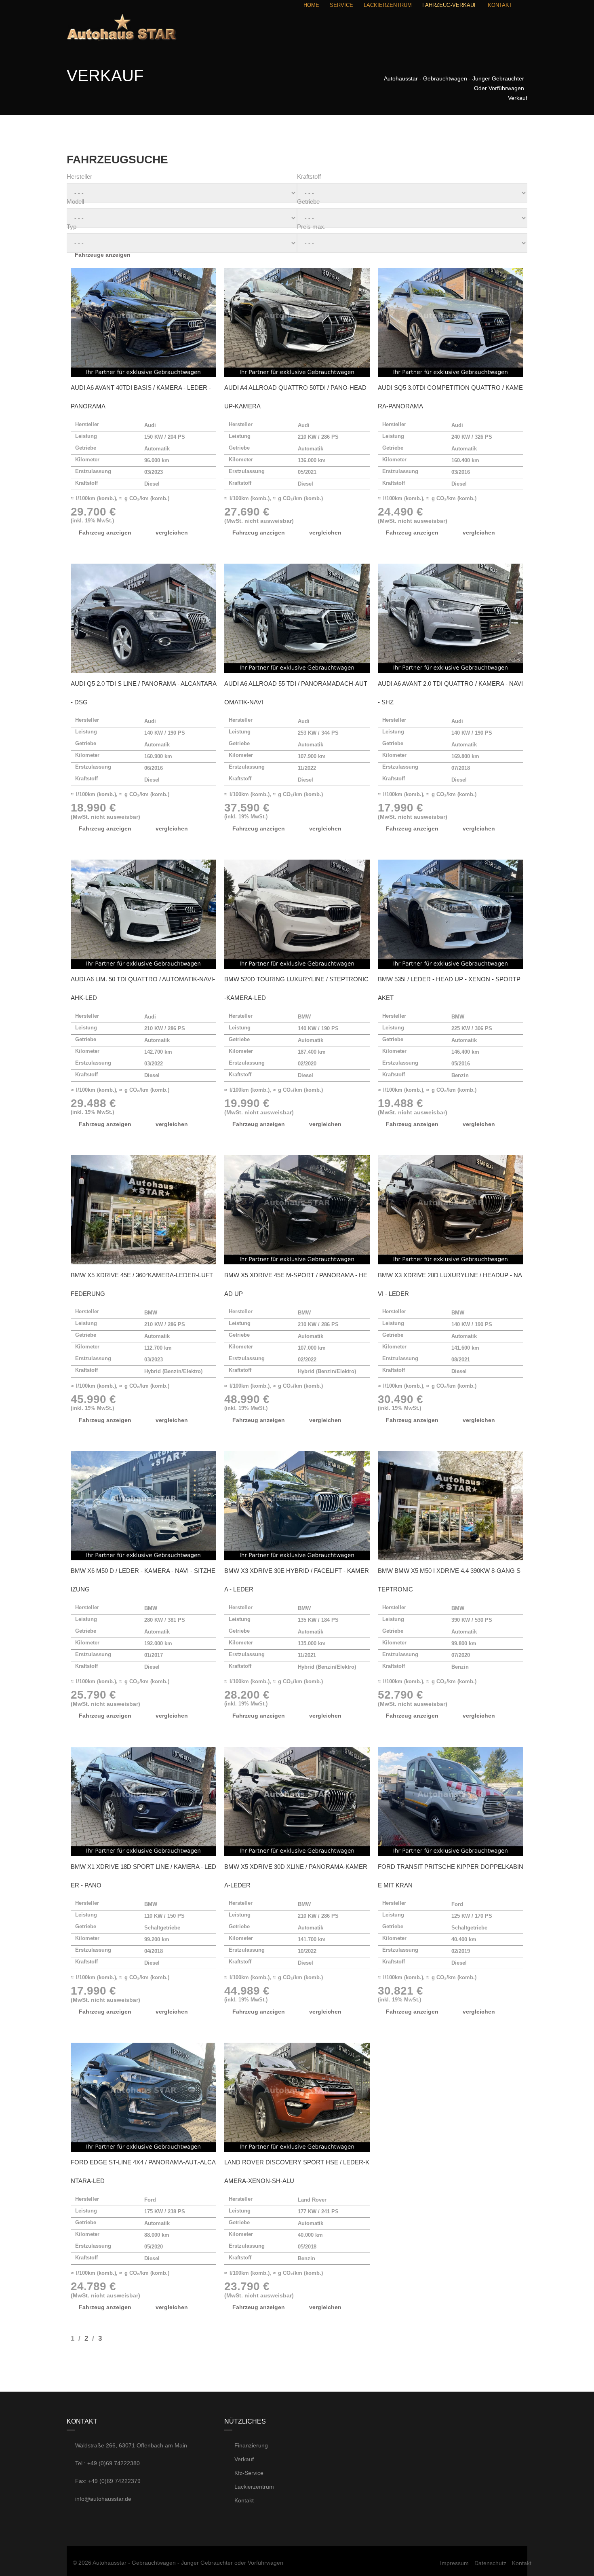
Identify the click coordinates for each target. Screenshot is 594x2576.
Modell (75, 202)
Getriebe (308, 202)
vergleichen (172, 533)
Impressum (454, 2563)
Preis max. (311, 227)
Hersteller (79, 176)
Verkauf (243, 2459)
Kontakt (243, 2500)
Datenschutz (490, 2563)
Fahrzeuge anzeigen (103, 255)
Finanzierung (250, 2445)
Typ (72, 227)
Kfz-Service (248, 2473)
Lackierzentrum (253, 2487)
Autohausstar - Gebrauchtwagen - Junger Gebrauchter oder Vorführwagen (188, 2563)
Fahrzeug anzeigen (105, 533)
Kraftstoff (309, 176)
